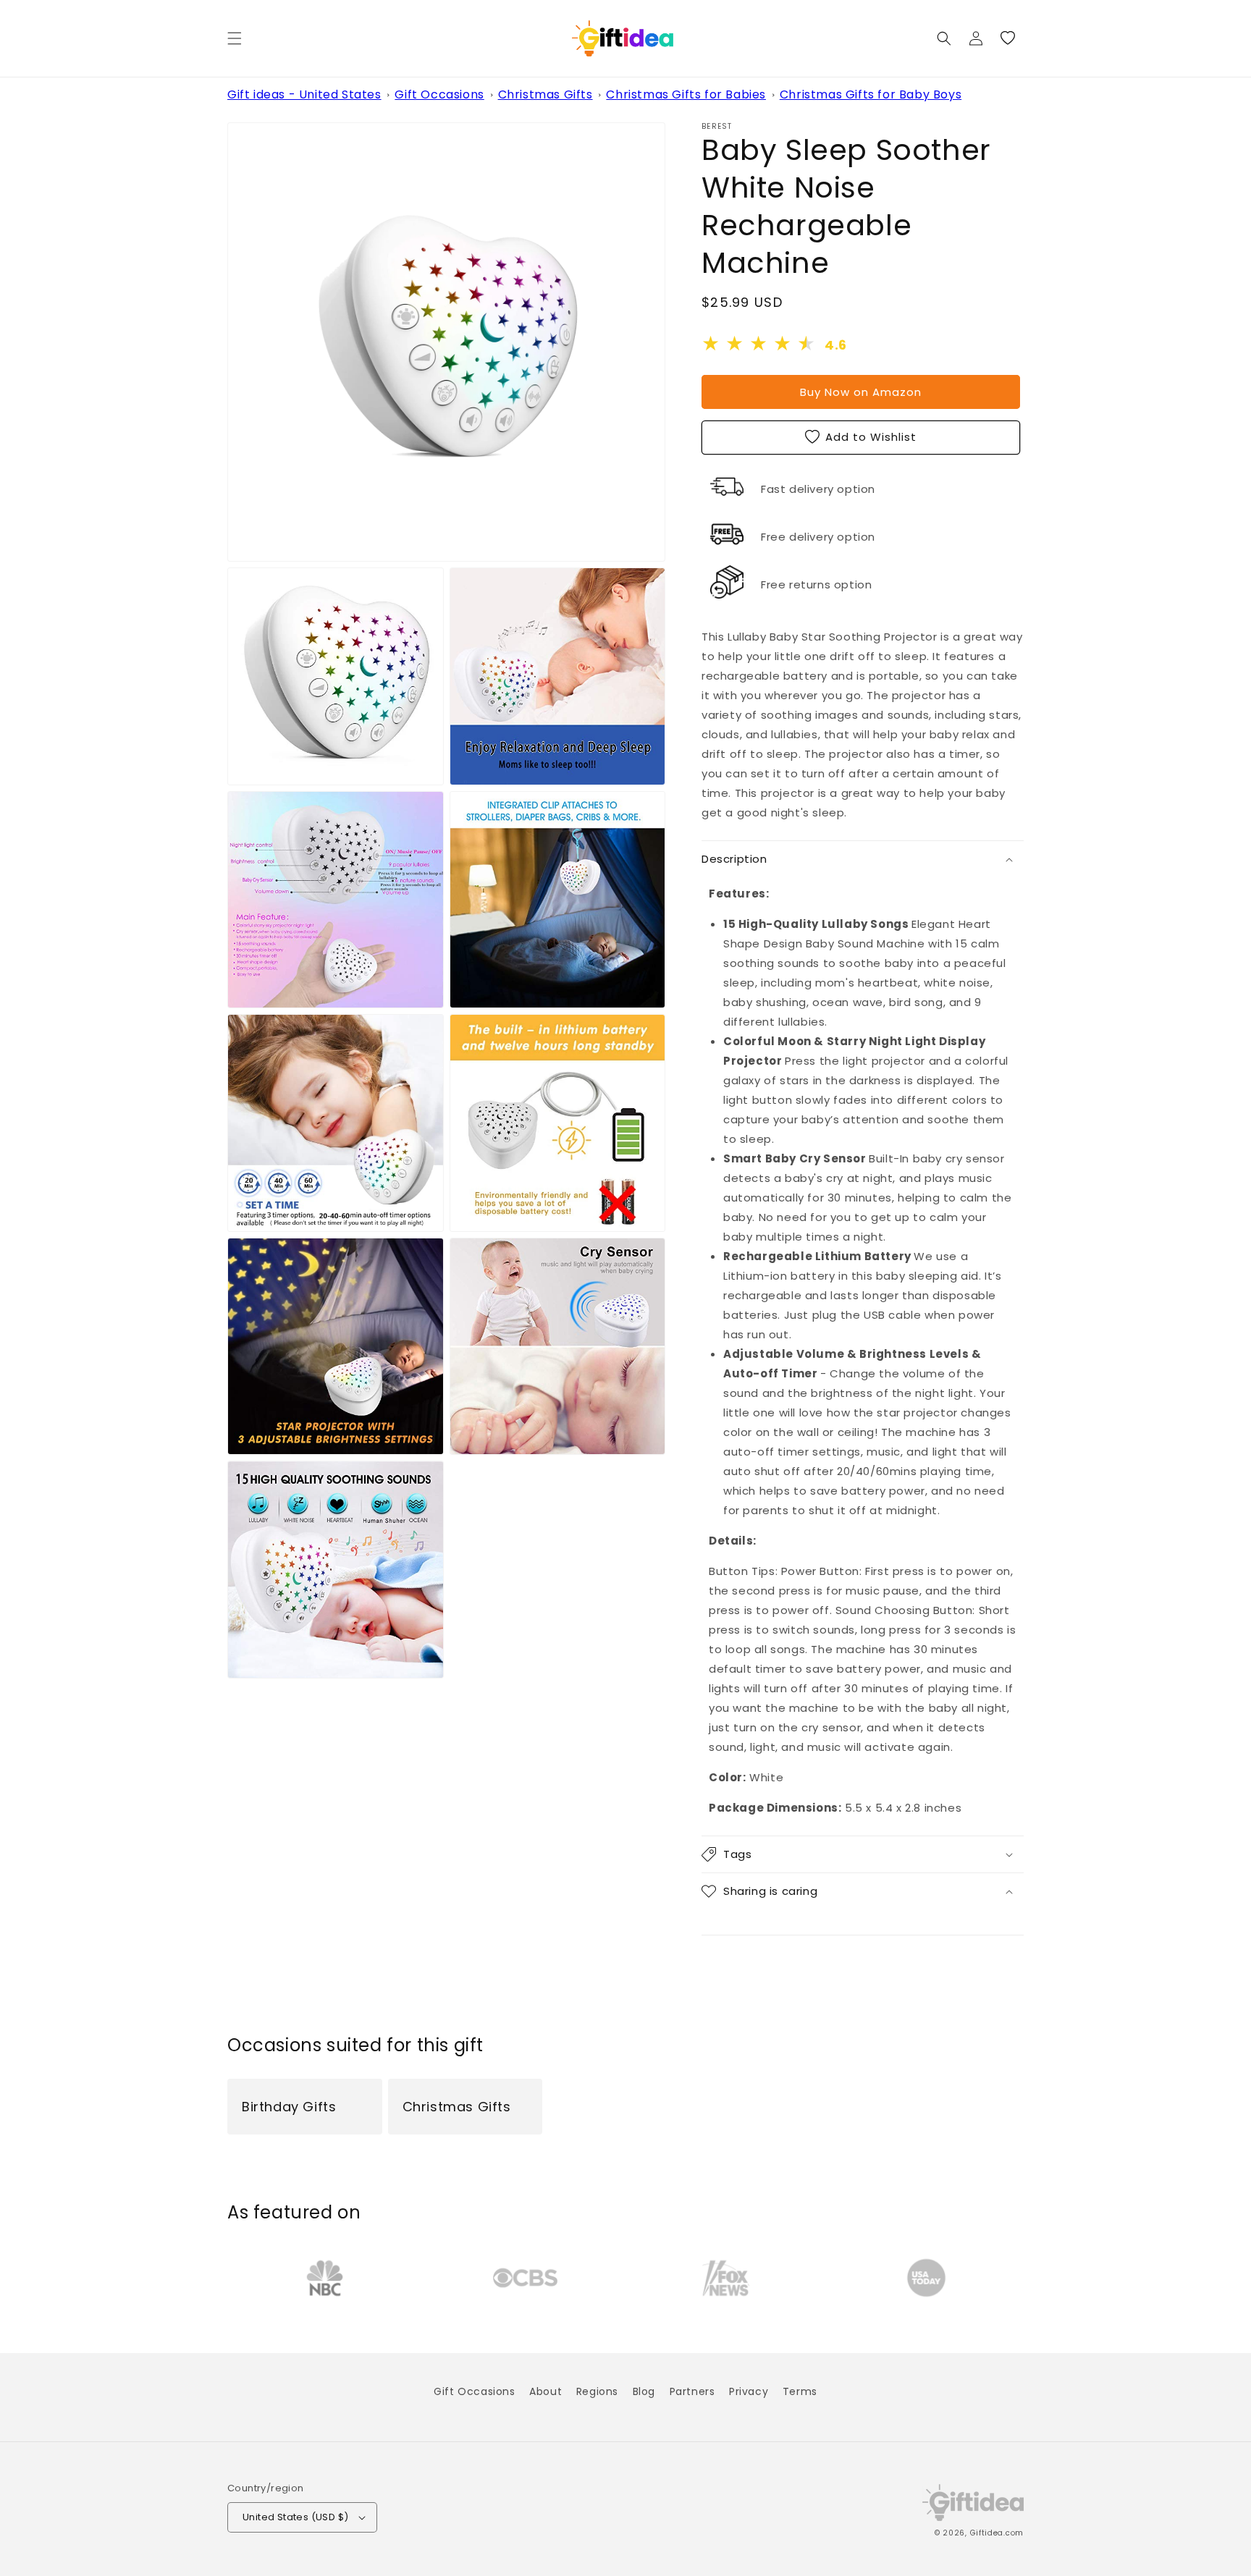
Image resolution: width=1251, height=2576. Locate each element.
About (546, 2391)
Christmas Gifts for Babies (686, 94)
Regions (597, 2391)
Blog (644, 2391)
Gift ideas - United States (304, 94)
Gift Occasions (439, 94)
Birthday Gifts (289, 2107)
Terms (800, 2391)
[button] (235, 38)
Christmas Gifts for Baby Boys (871, 94)
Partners (692, 2391)
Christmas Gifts (546, 94)
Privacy (749, 2391)
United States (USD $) (295, 2517)
